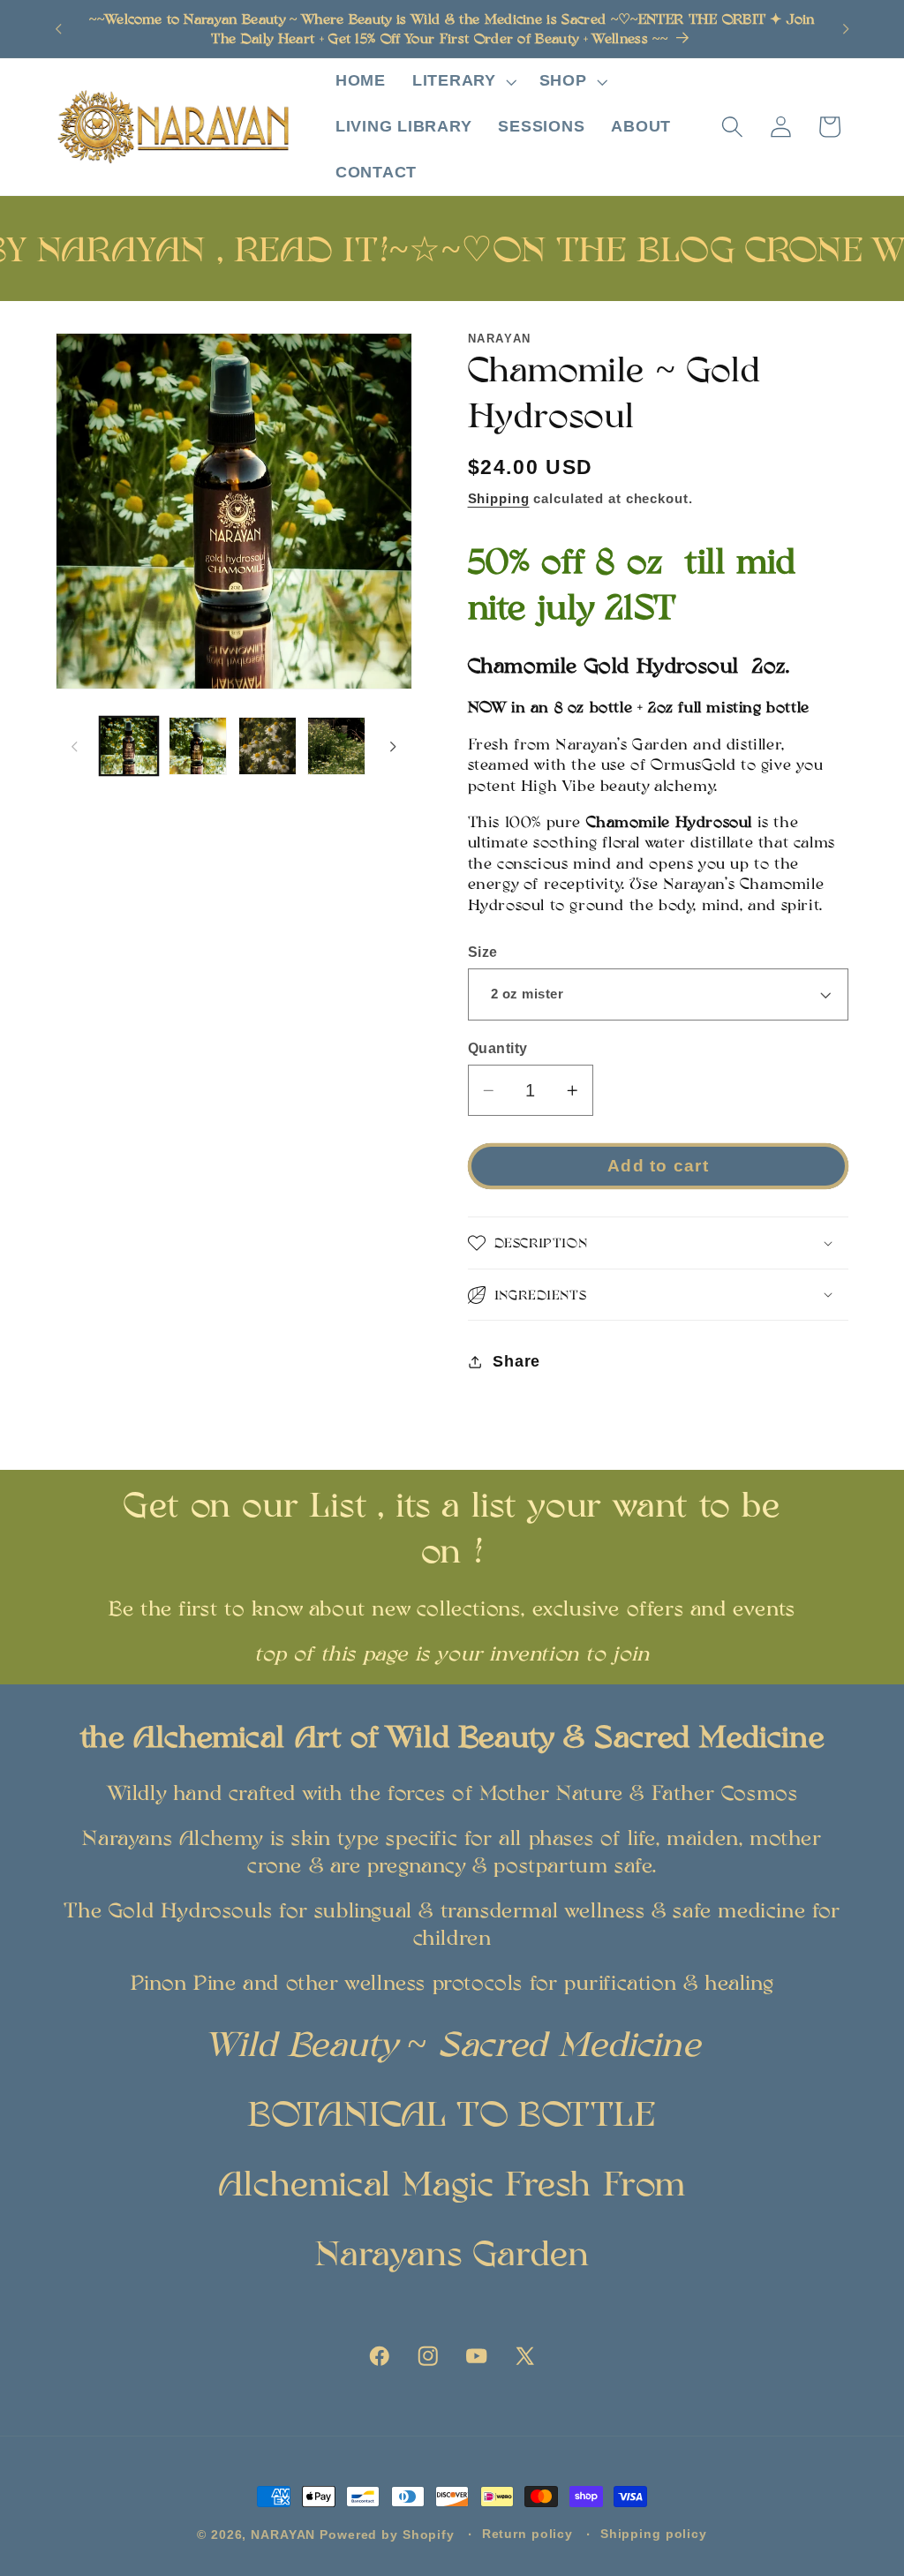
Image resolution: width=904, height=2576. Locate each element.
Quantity (498, 1048)
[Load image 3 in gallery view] (267, 746)
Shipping (499, 498)
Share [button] (516, 1361)
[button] (463, 81)
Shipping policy (654, 2534)
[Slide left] (75, 746)
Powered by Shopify (387, 2535)
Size (483, 952)
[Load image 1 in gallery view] (129, 746)
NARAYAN (283, 2535)
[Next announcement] (846, 29)
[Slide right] (393, 746)
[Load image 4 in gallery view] (336, 746)
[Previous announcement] (58, 29)
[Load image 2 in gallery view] (198, 746)
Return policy (527, 2534)
